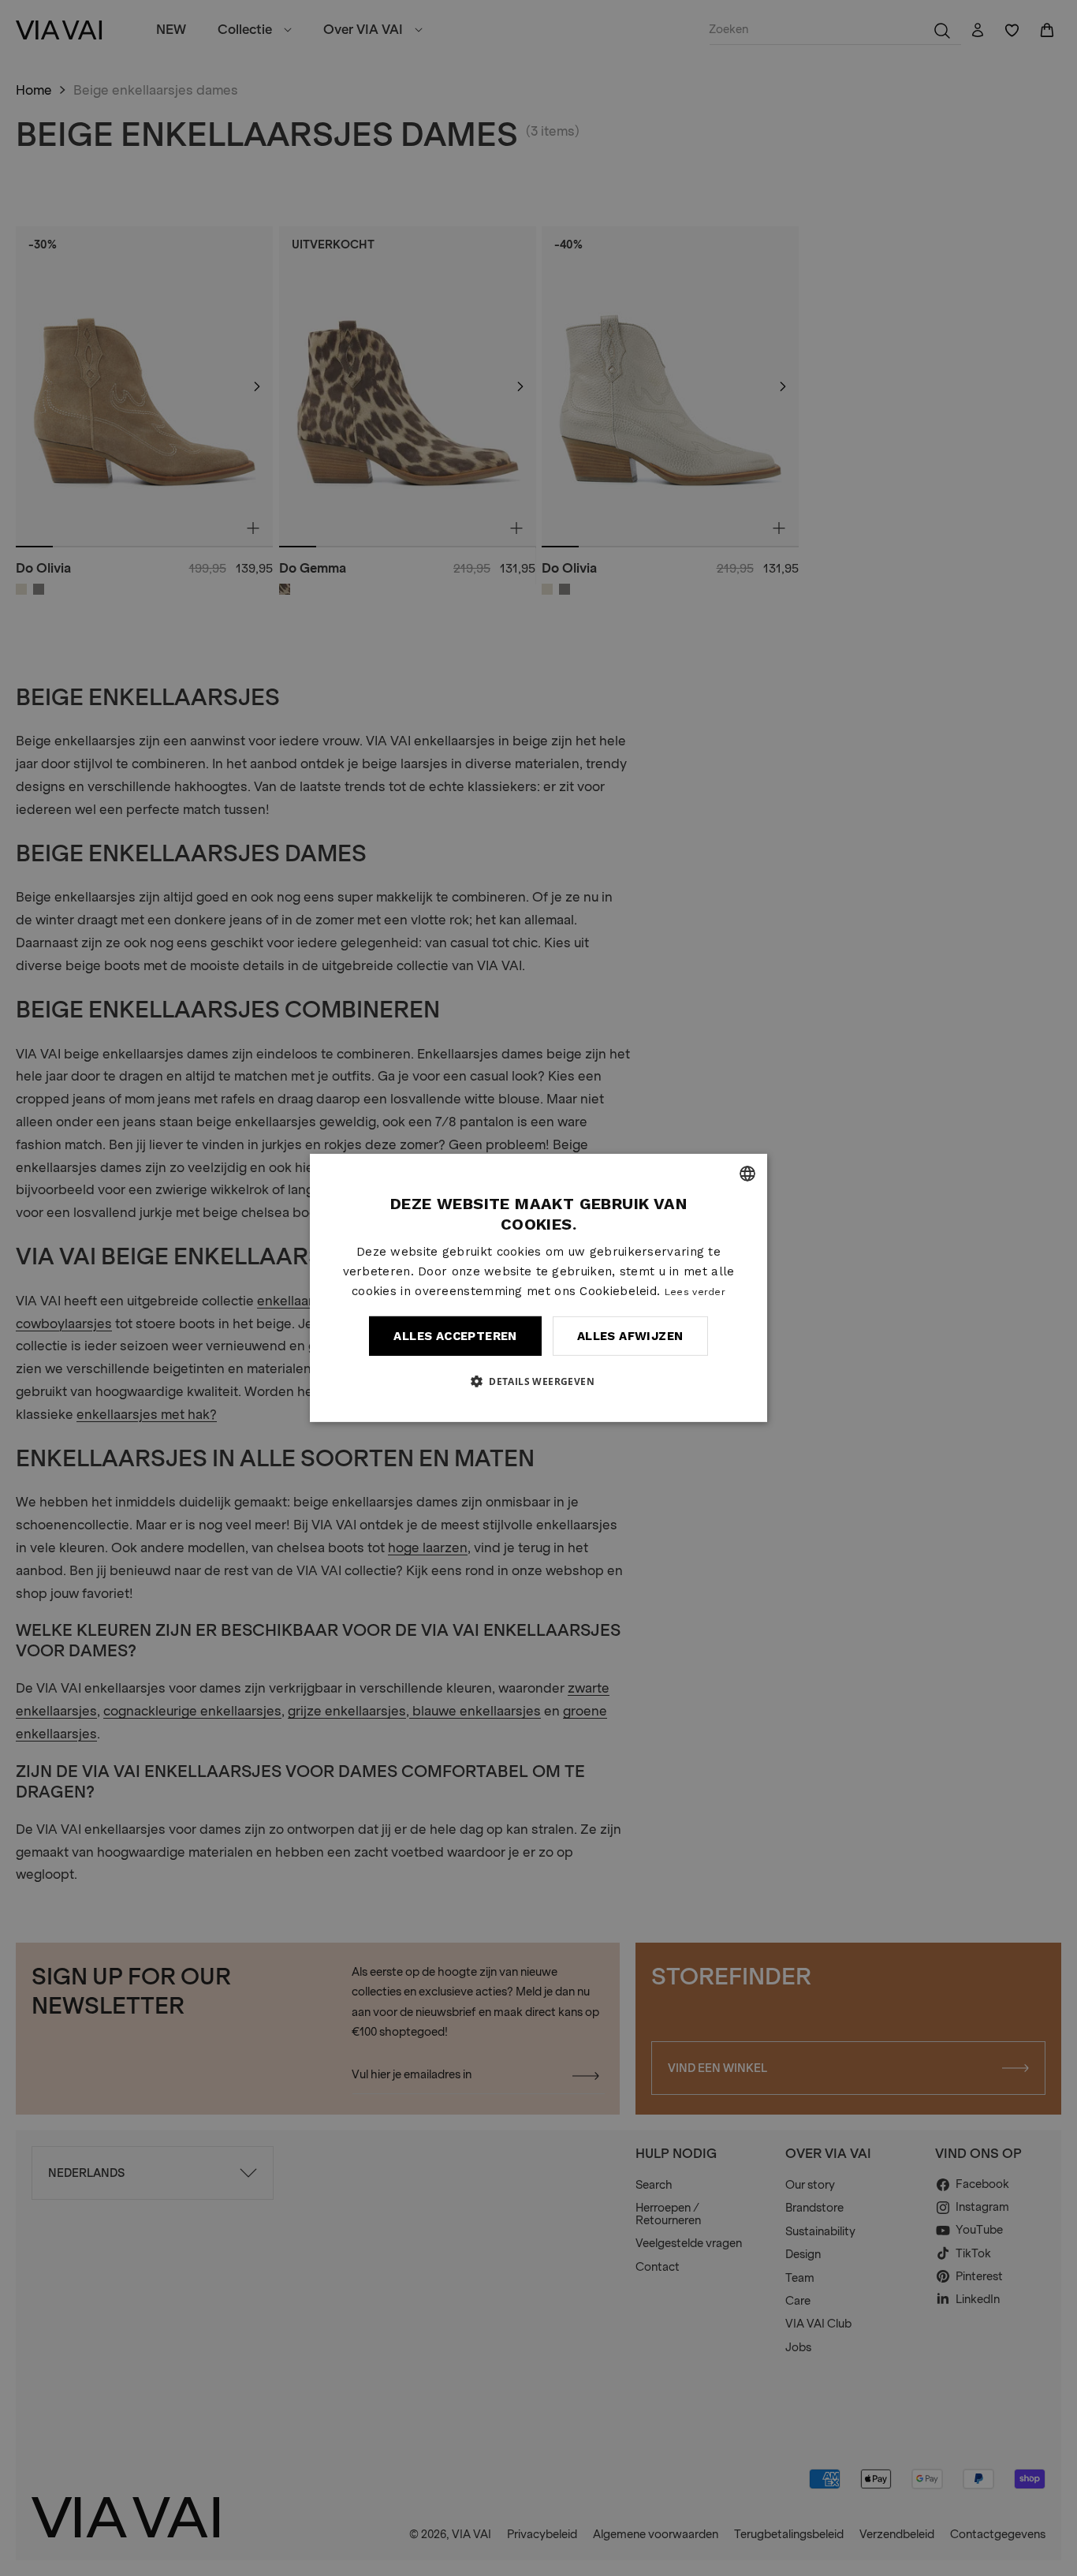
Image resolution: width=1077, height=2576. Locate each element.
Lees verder (695, 1291)
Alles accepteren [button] (455, 1336)
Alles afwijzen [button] (630, 1336)
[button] (538, 1381)
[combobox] (747, 1174)
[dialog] (538, 1288)
